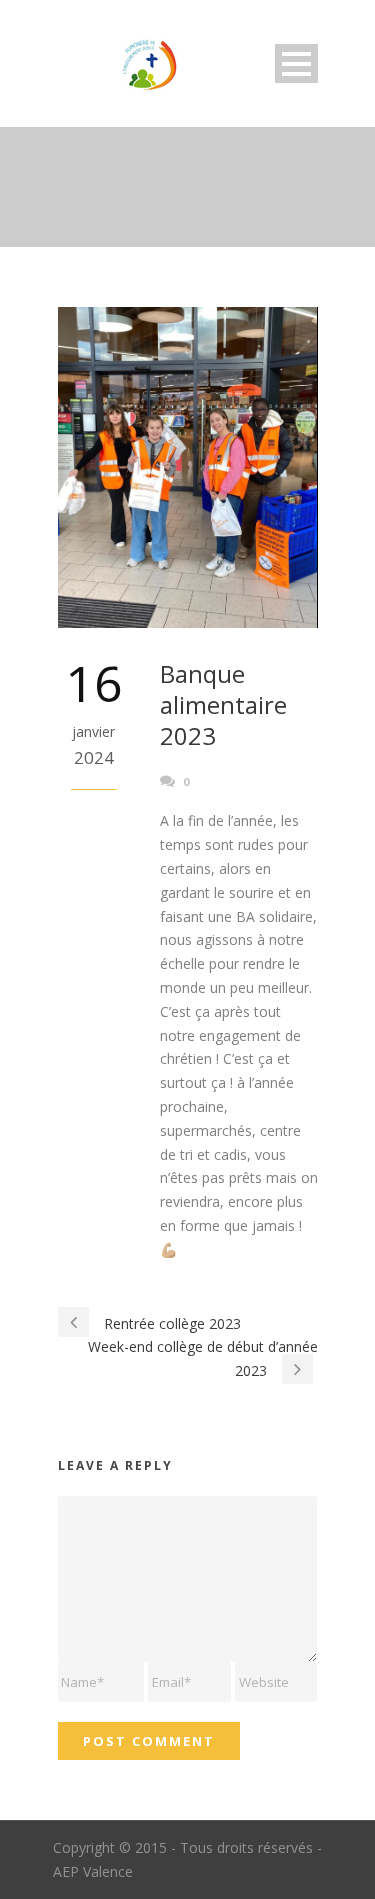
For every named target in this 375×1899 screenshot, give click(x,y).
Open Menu (296, 63)
